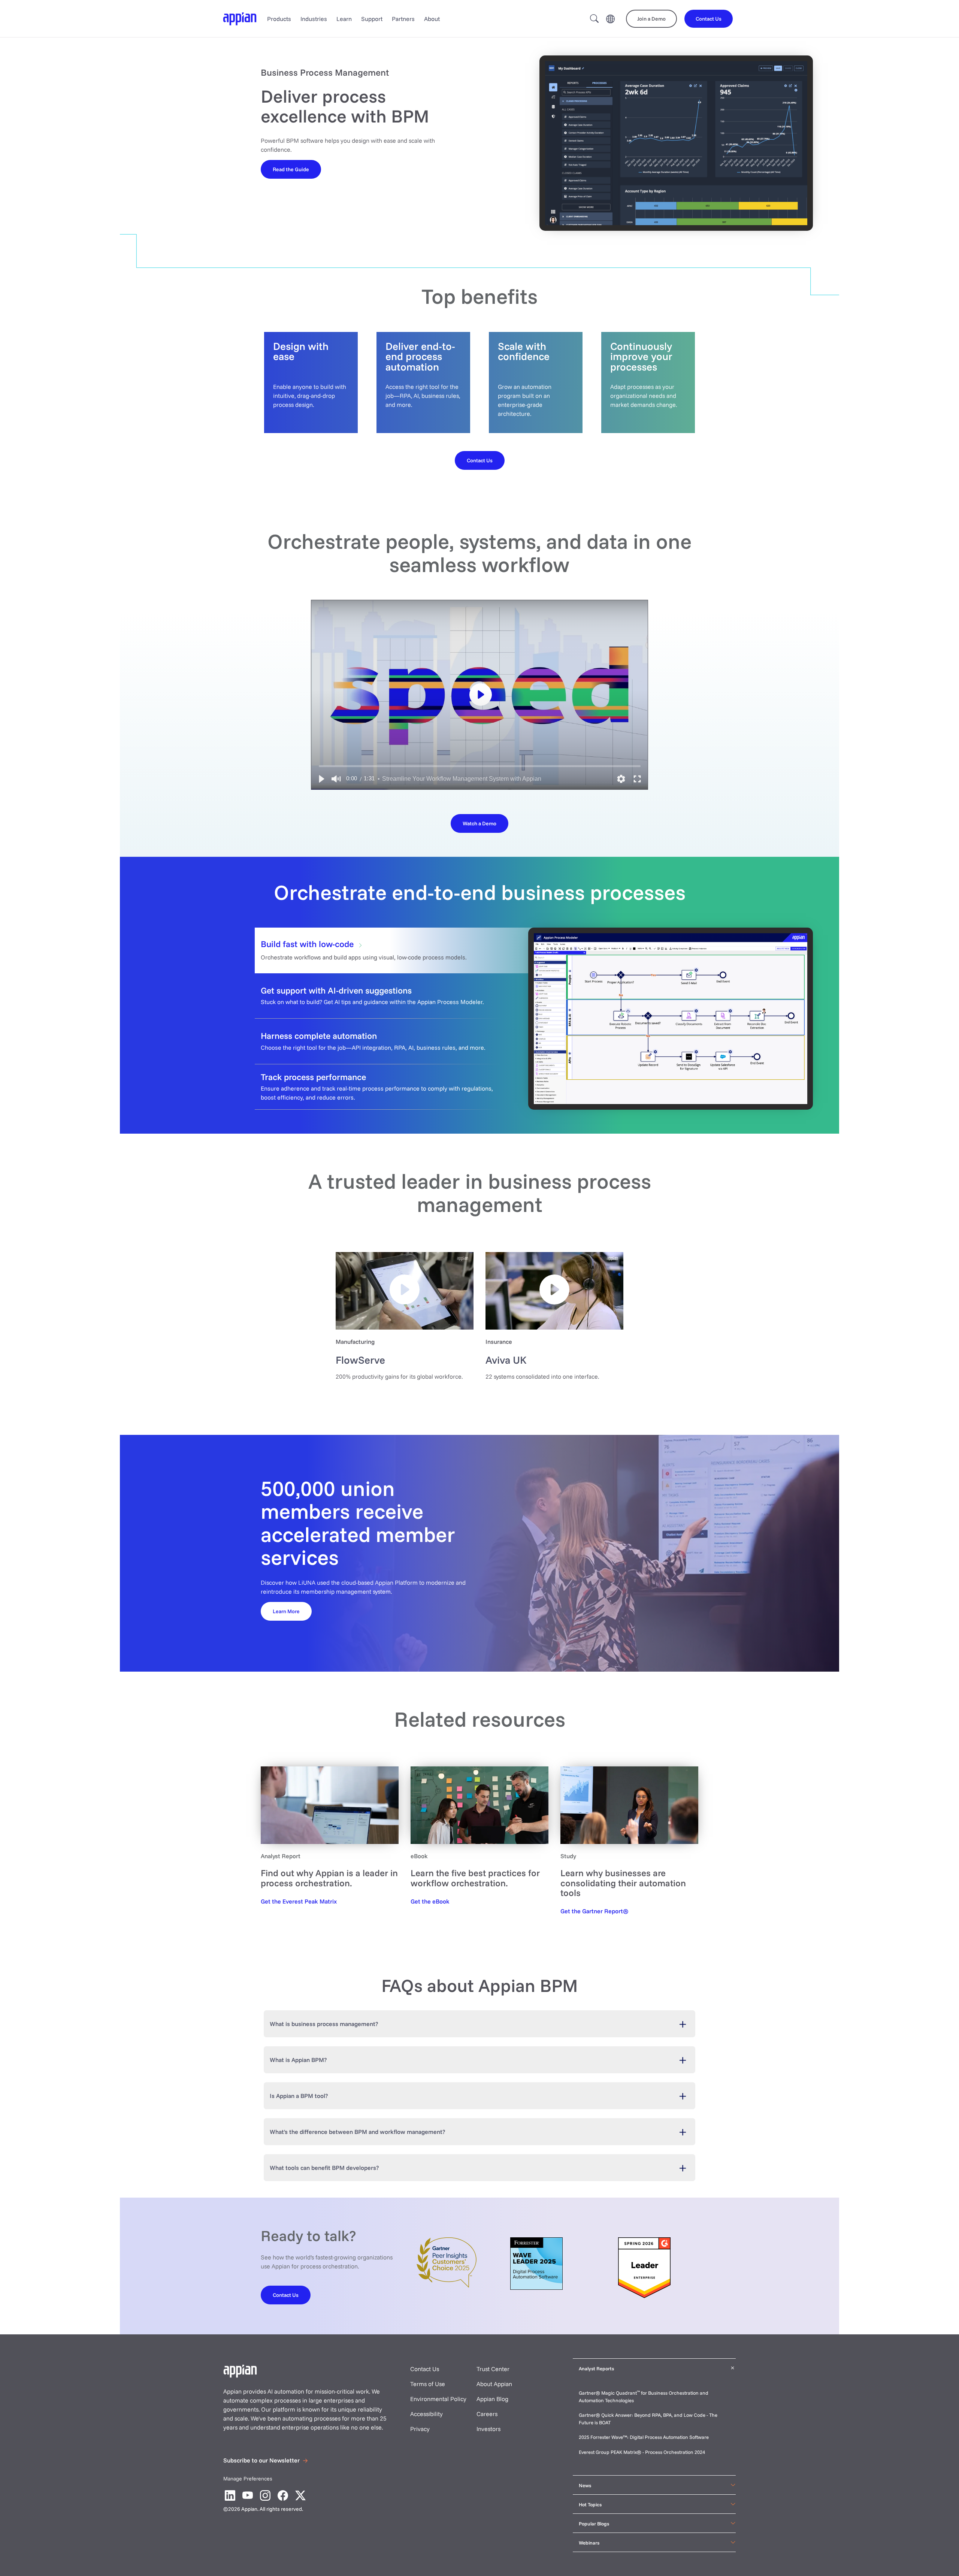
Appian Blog (492, 2399)
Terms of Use (428, 2384)
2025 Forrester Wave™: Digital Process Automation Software (644, 2437)
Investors (488, 2429)
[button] (321, 779)
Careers (487, 2414)
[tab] (479, 950)
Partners (403, 19)
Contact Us (425, 2369)
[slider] (480, 766)
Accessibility (426, 2414)
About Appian (494, 2384)
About (432, 19)
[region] (479, 695)
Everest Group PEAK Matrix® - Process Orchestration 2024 (642, 2452)
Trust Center (493, 2369)
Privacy (420, 2429)
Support (372, 19)
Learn (344, 19)
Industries (314, 19)
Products (279, 19)
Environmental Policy (438, 2399)
